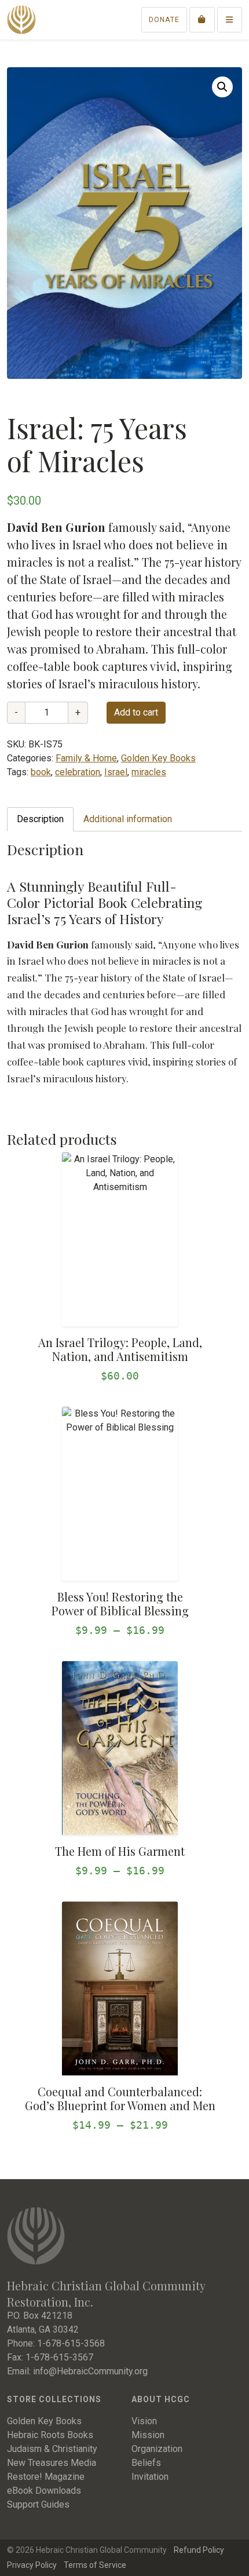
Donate (164, 20)
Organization (157, 2449)
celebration (78, 772)
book (41, 772)
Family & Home (86, 758)
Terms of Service (95, 2565)
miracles (149, 772)
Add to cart (136, 712)
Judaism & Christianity (52, 2449)
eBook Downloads (44, 2491)
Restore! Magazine (46, 2477)
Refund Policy (199, 2550)
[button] (222, 87)
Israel (116, 772)
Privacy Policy (32, 2565)
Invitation (150, 2477)
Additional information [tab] (128, 819)
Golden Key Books (158, 758)
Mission (148, 2435)
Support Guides (38, 2504)
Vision (144, 2421)
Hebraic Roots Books (50, 2435)
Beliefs (146, 2463)
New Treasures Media (52, 2463)
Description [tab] (40, 819)
